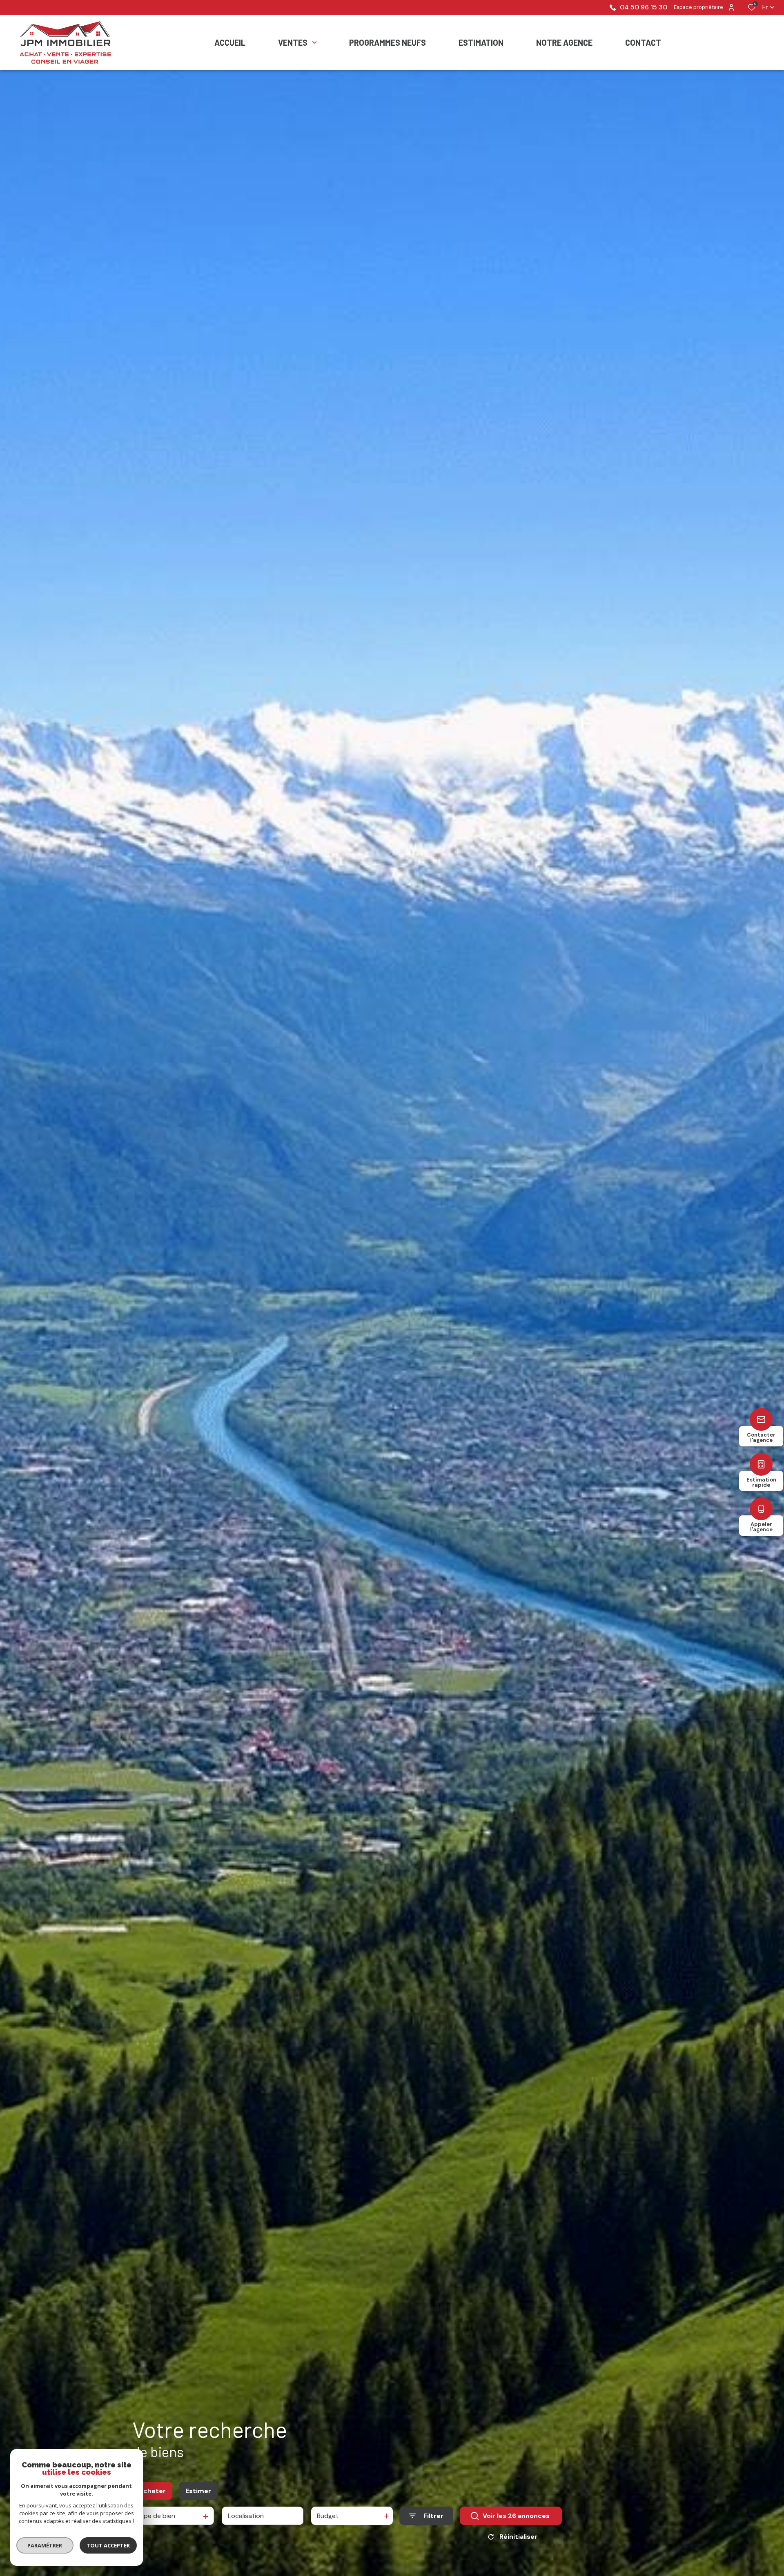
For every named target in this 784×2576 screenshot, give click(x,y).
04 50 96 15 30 (644, 7)
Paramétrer (45, 2545)
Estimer (198, 2491)
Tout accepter (108, 2545)
